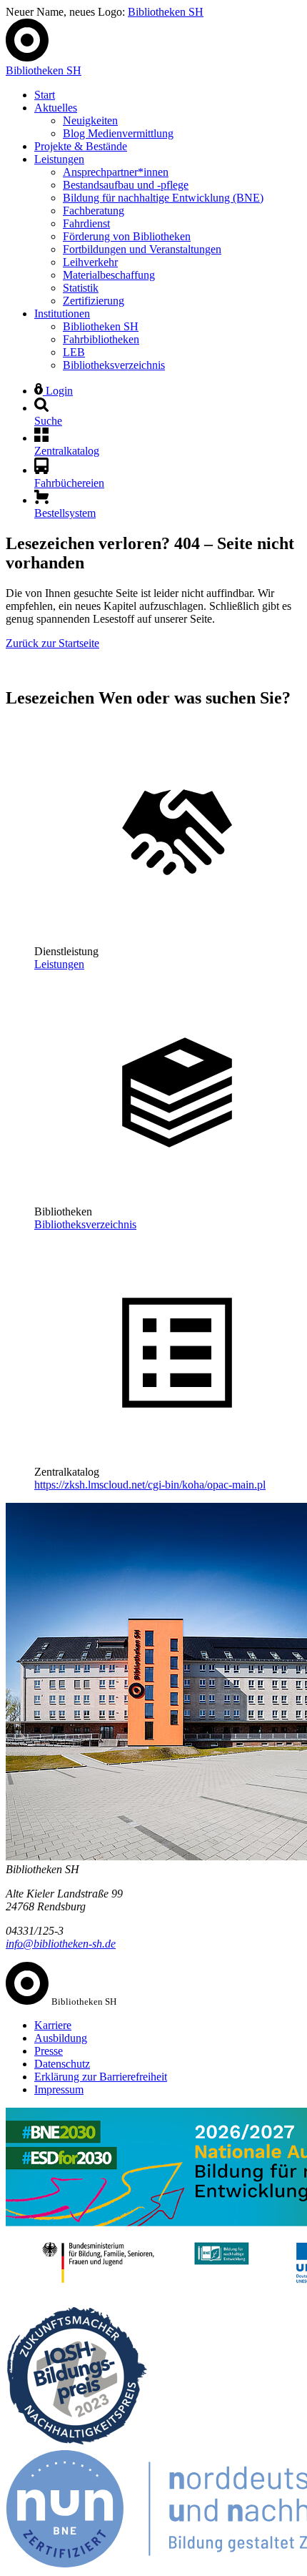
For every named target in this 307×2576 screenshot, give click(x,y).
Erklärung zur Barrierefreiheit (101, 2077)
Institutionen (62, 314)
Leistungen (59, 159)
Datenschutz (62, 2064)
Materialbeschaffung (109, 275)
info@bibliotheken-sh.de (61, 1944)
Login (58, 391)
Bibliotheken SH (166, 12)
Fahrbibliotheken (101, 339)
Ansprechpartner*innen (116, 172)
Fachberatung (94, 211)
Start (45, 95)
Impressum (59, 2089)
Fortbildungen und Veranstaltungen (142, 249)
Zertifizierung (94, 301)
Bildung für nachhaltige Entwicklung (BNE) (163, 198)
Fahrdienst (86, 223)
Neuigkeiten (90, 120)
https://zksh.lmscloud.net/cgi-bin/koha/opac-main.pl (150, 1485)
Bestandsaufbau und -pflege (126, 185)
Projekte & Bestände (81, 146)
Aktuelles (56, 108)
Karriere (53, 2025)
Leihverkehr (90, 262)
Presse (49, 2051)
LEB (74, 352)
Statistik (81, 288)
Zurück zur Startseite (52, 643)
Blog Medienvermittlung (118, 133)
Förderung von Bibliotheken (127, 236)
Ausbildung (61, 2038)
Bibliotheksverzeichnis (114, 365)
